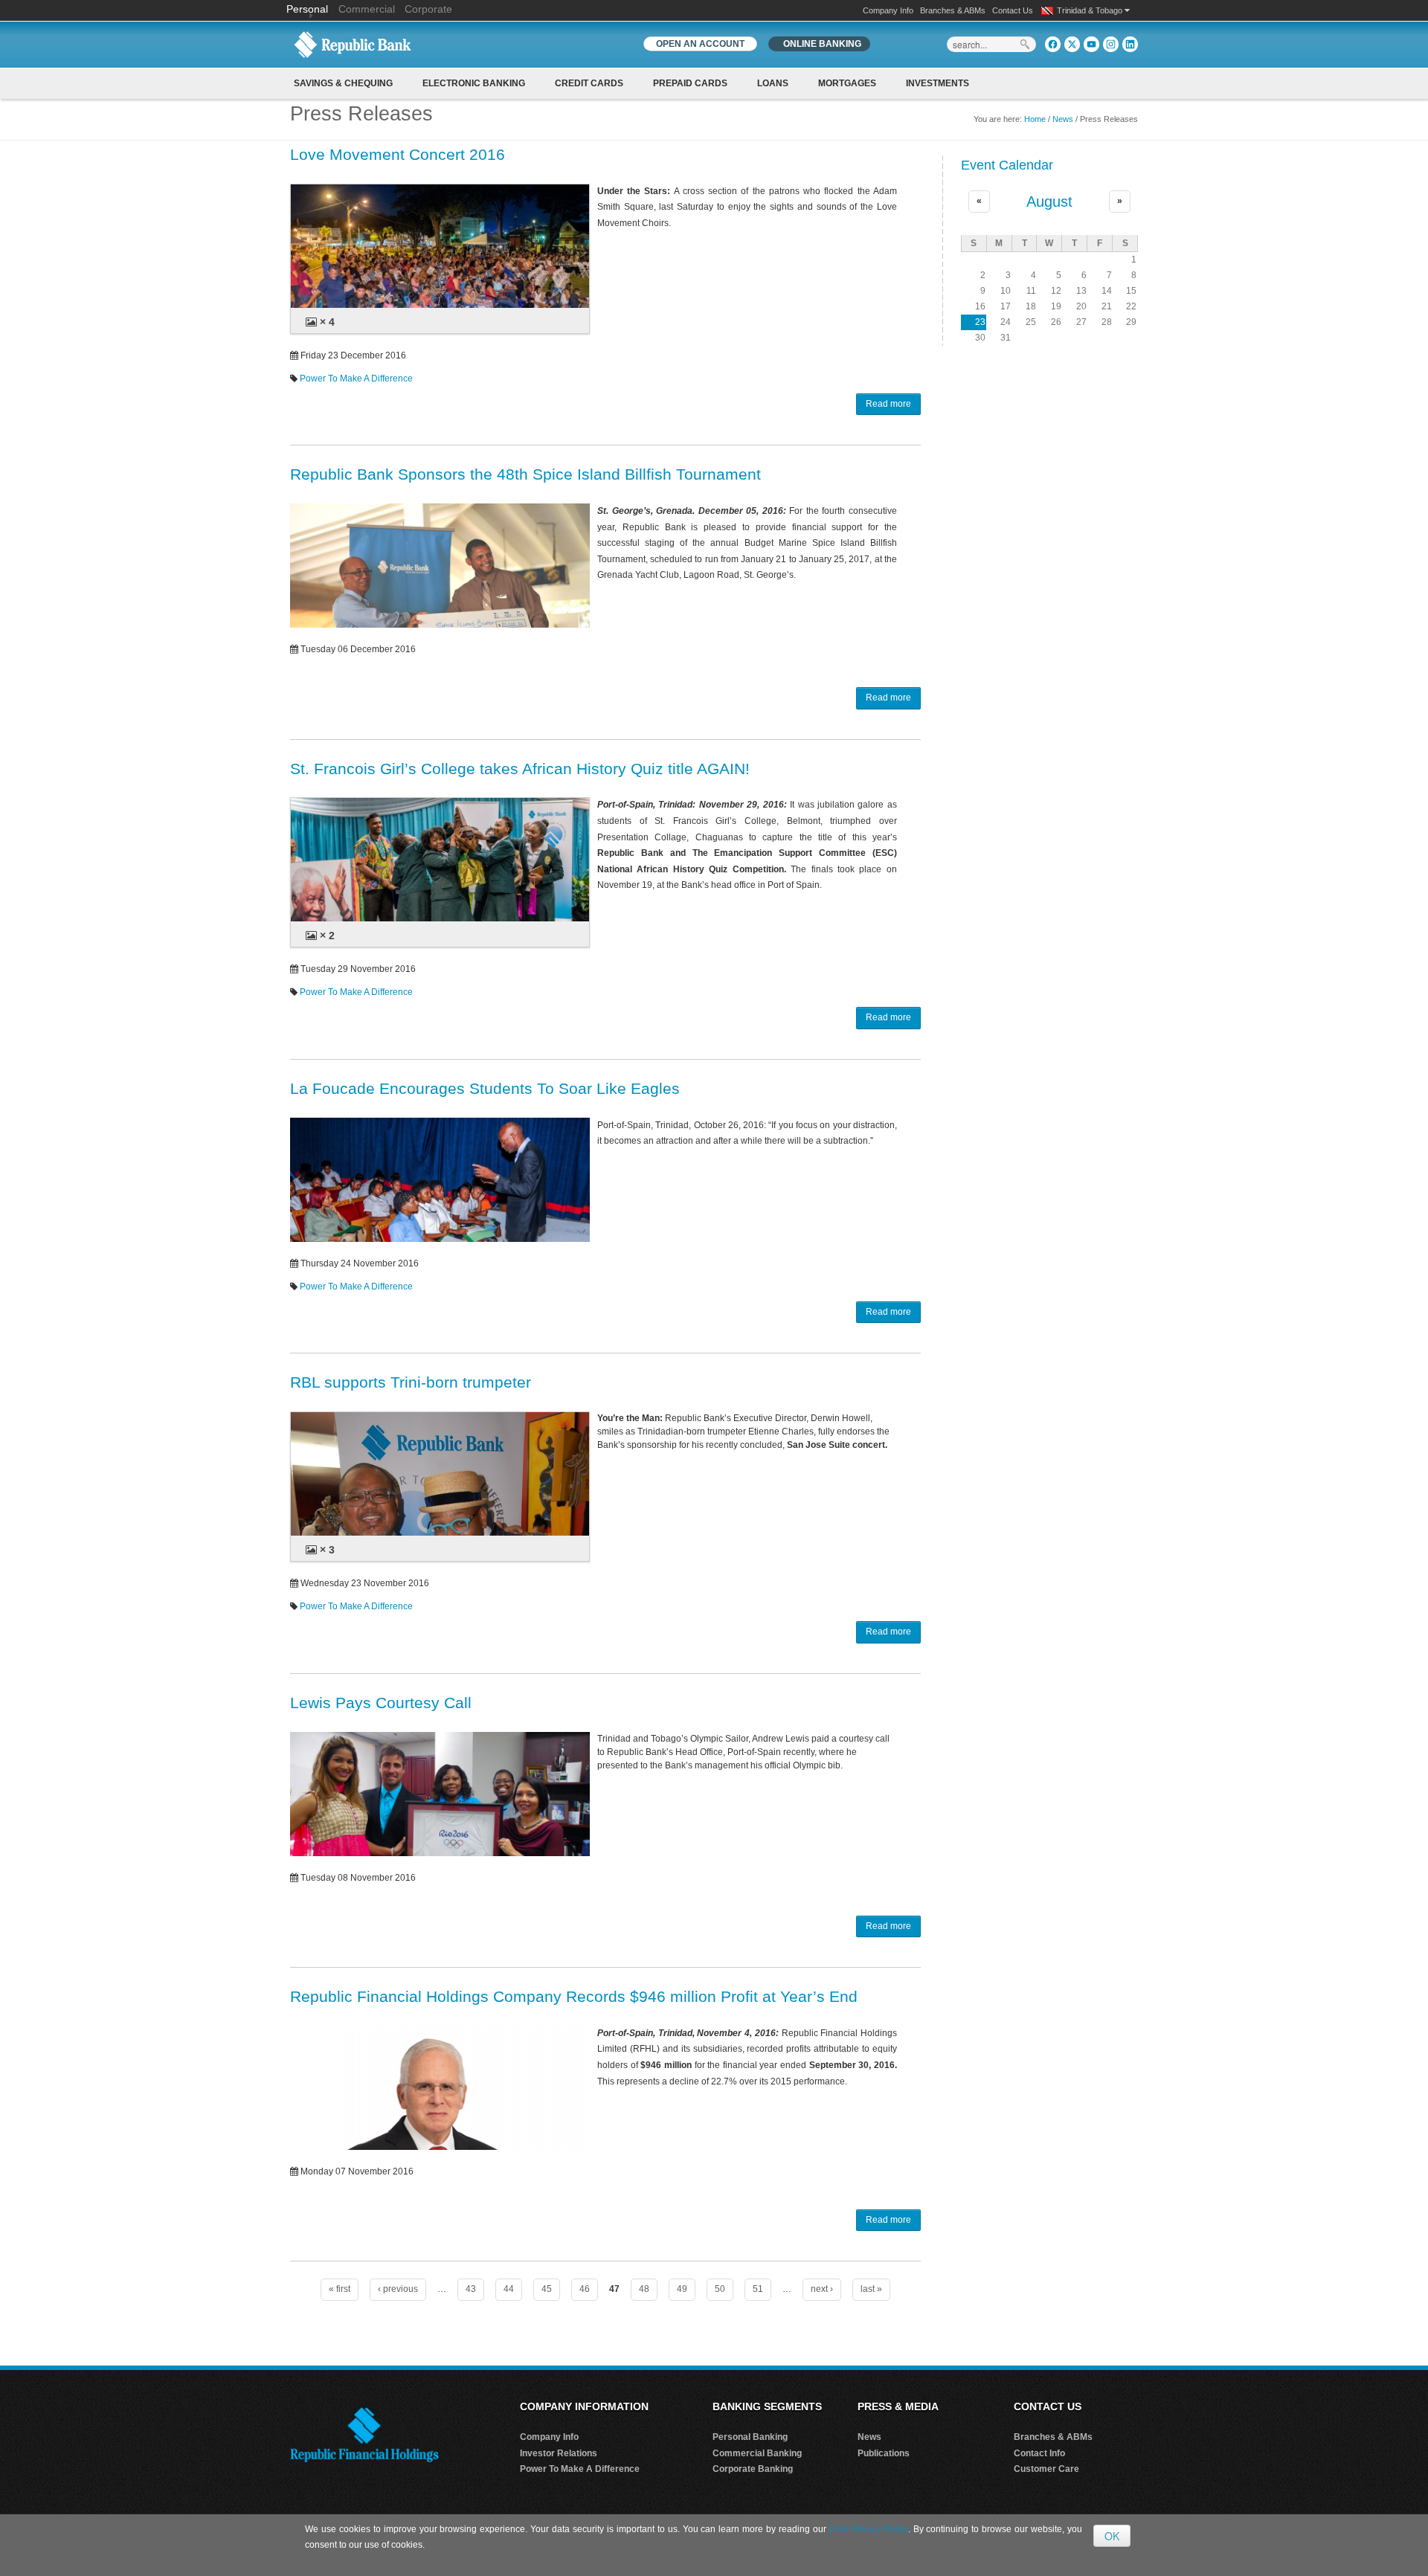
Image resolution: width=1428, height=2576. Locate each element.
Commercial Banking (757, 2453)
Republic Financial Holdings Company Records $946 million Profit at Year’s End (574, 1996)
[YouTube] (1091, 44)
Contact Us (1013, 10)
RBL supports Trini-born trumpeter (411, 1382)
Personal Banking (750, 2437)
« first (340, 2289)
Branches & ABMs (953, 10)
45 (547, 2289)
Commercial (367, 9)
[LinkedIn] (1130, 44)
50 (720, 2289)
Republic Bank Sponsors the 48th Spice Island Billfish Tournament (525, 474)
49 (682, 2289)
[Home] (353, 44)
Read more (888, 404)
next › (822, 2289)
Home (1035, 119)
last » (871, 2289)
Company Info (888, 10)
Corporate (428, 9)
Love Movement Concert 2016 (398, 154)
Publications (884, 2453)
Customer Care (1046, 2469)
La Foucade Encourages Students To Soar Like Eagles (485, 1088)
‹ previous (398, 2289)
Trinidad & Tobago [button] (1091, 10)
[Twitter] (1072, 44)
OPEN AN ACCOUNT (700, 44)
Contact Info (1039, 2453)
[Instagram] (1111, 44)
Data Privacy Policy (869, 2529)
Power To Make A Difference (356, 379)
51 (758, 2289)
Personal (309, 9)
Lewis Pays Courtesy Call (381, 1703)
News (1063, 119)
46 (585, 2289)
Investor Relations (559, 2453)
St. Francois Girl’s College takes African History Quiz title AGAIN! (520, 769)
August (1049, 202)
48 (644, 2289)
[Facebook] (1053, 44)
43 (471, 2289)
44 (509, 2289)
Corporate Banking (753, 2469)
